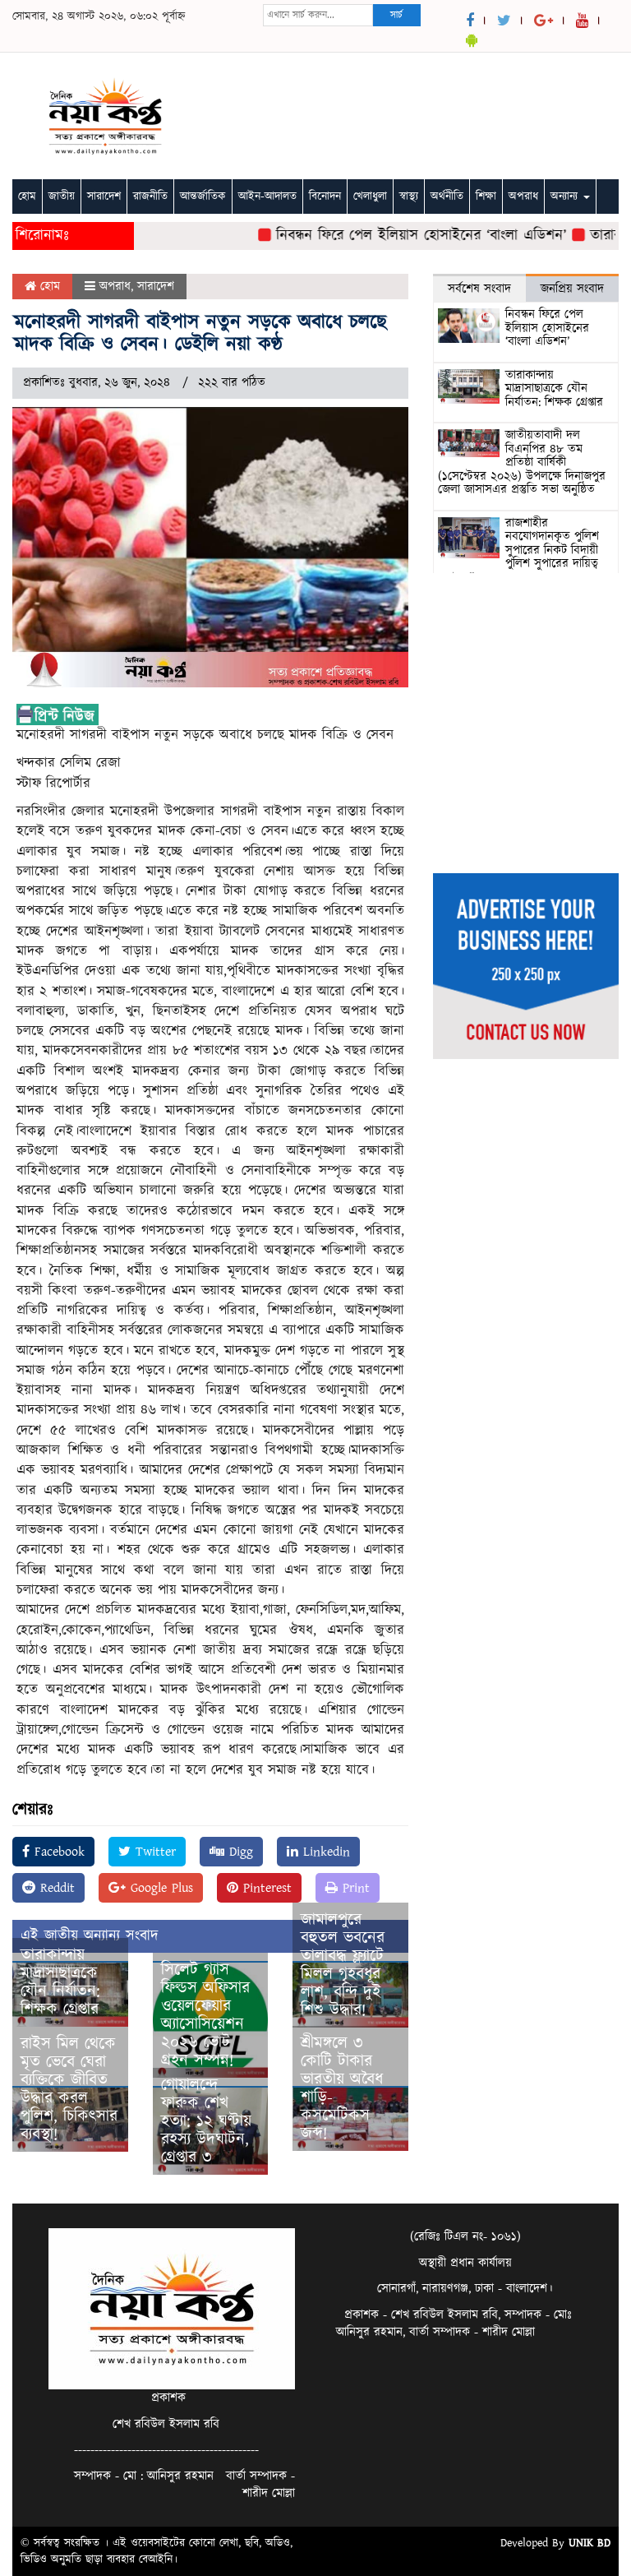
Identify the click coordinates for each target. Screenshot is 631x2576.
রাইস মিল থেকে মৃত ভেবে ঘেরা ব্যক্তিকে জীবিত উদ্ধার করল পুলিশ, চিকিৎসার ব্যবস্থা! (69, 2089)
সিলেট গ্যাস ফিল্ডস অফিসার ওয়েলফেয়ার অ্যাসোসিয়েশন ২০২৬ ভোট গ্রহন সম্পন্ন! (205, 2015)
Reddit (55, 1888)
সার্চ (396, 15)
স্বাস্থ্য (409, 197)
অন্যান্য (566, 197)
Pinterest (265, 1888)
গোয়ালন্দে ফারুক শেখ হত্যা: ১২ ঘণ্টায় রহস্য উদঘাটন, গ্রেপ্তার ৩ (206, 2121)
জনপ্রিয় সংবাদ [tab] (572, 289)
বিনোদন (325, 197)
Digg (239, 1852)
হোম (27, 197)
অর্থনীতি (447, 197)
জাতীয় (62, 197)
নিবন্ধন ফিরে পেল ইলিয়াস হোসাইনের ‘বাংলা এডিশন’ (400, 236)
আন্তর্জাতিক (203, 197)
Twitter (153, 1852)
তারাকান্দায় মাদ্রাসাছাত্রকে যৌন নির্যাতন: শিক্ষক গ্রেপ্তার (60, 1982)
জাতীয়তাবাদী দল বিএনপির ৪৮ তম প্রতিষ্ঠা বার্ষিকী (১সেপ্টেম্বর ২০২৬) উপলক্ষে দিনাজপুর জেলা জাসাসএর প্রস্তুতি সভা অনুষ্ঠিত (522, 462)
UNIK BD (590, 2543)
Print (354, 1888)
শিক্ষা (486, 197)
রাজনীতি (150, 197)
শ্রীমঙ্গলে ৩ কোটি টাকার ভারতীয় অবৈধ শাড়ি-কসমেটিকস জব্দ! (342, 2088)
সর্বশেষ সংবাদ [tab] (479, 289)
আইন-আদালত (267, 197)
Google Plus (159, 1888)
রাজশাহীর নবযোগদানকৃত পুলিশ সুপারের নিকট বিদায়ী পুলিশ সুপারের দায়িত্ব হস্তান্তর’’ (518, 550)
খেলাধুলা (370, 197)
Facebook (57, 1852)
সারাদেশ (104, 197)
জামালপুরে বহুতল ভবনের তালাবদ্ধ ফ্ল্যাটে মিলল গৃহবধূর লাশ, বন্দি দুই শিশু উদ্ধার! (343, 1965)
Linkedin (324, 1852)
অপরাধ (523, 197)
